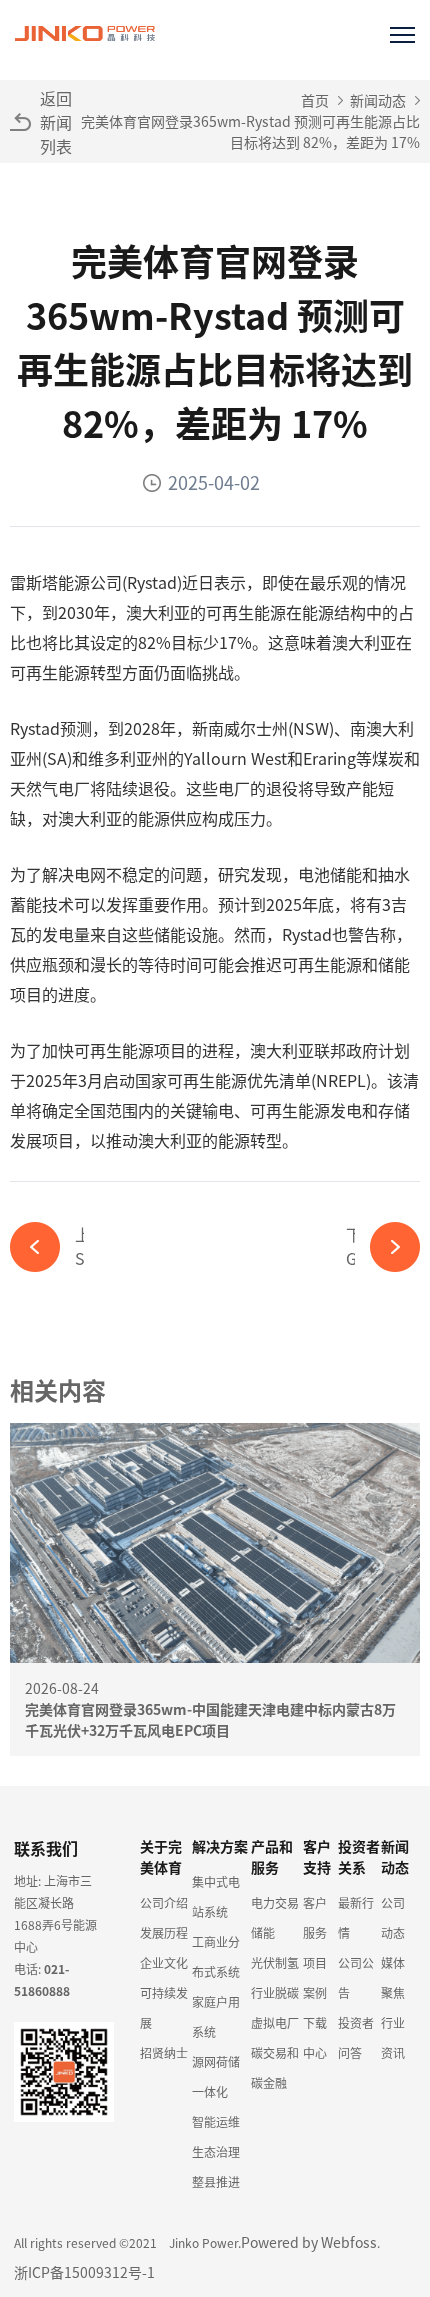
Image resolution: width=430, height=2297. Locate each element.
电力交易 (275, 1902)
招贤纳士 (164, 2052)
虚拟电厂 (275, 2022)
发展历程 (164, 1932)
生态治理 (216, 2151)
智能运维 (216, 2121)
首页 (315, 100)
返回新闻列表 (56, 122)
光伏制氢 (275, 1962)
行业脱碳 (275, 1992)
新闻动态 (378, 100)
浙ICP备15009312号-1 (84, 2272)
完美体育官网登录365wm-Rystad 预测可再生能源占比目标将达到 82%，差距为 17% (250, 131)
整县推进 (216, 2181)
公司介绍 (164, 1902)
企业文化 (164, 1962)
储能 (263, 1932)
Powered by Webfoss (309, 2242)
